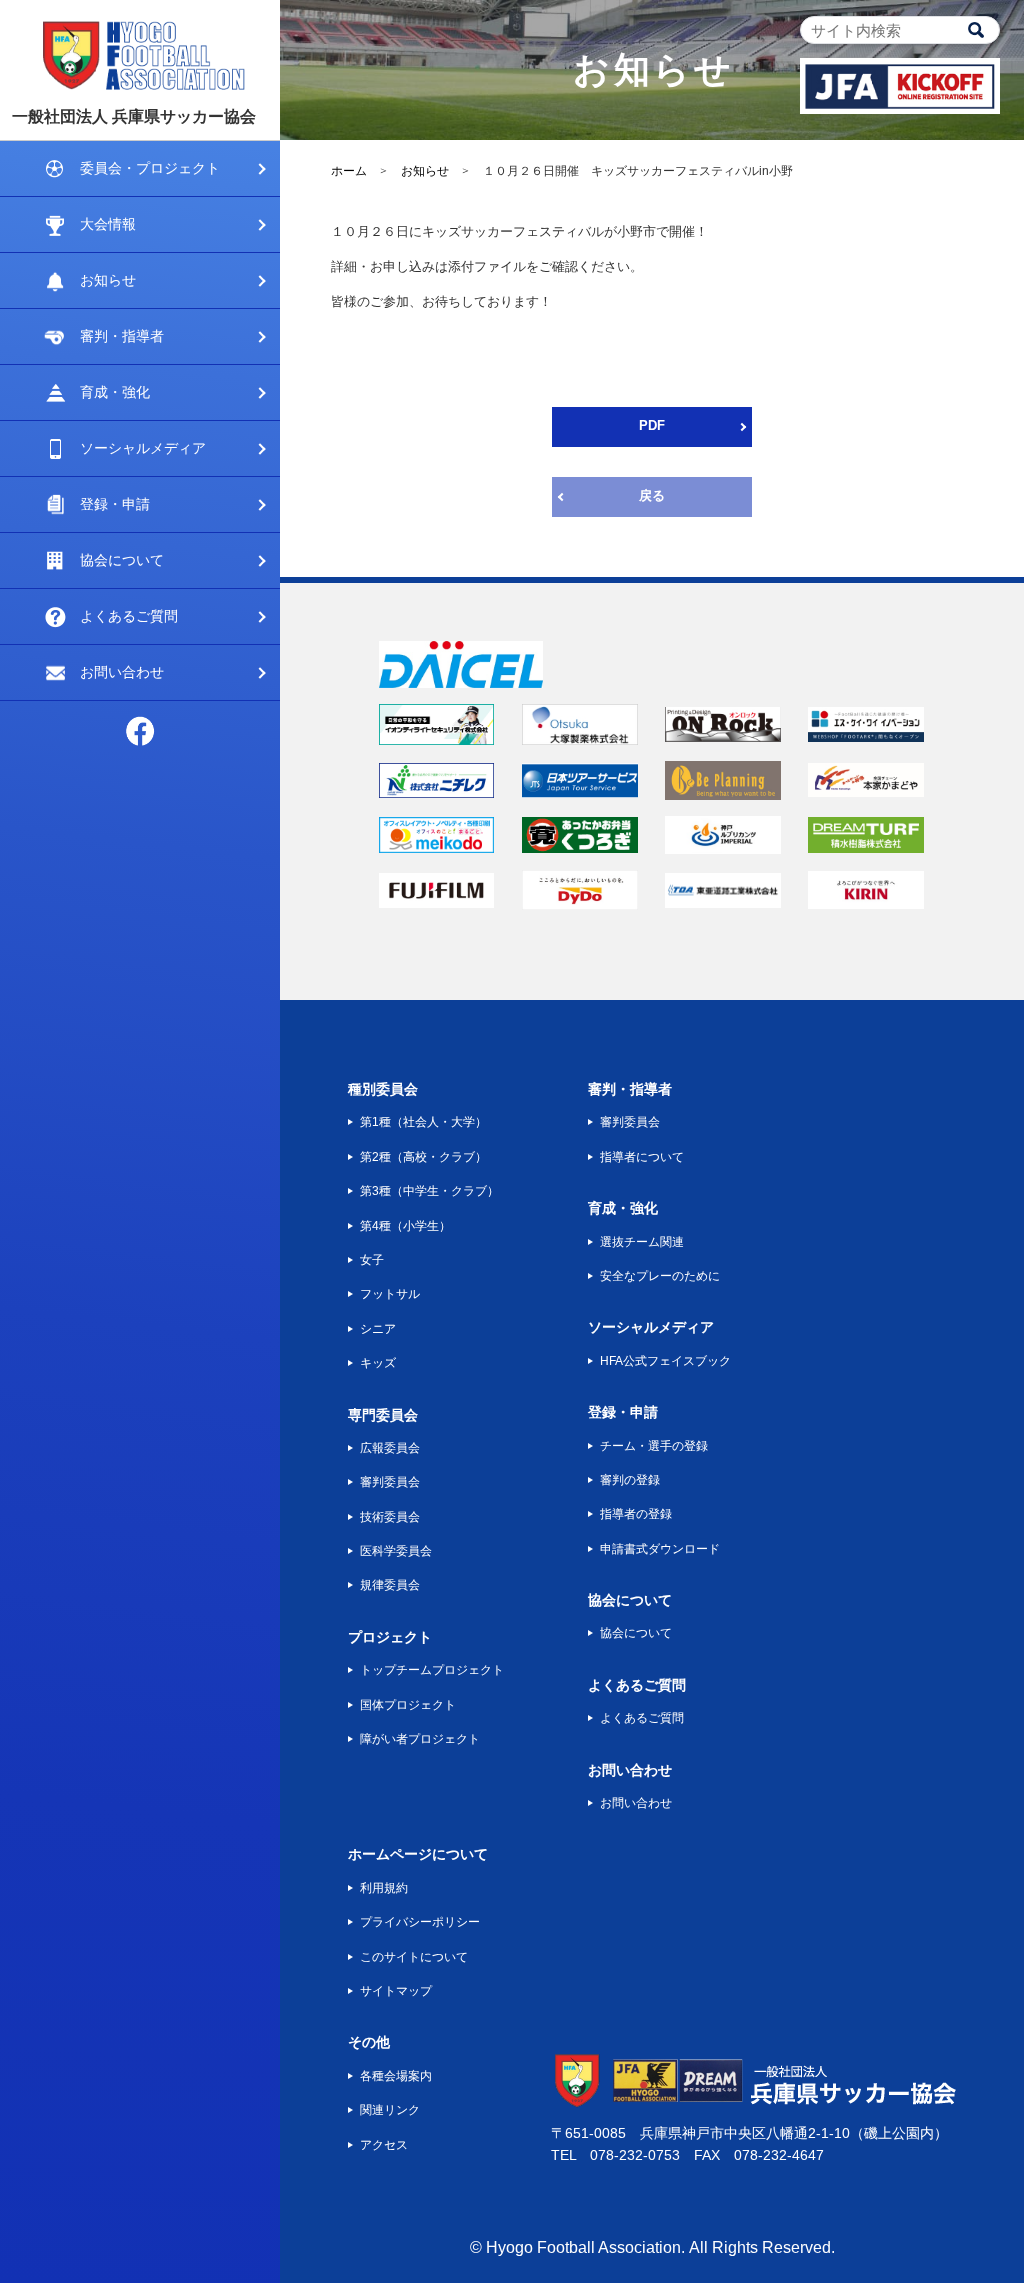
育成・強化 (115, 392)
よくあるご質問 (129, 616)
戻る (652, 495)
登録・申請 (115, 504)
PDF (652, 425)
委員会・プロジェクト (150, 168)
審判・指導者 (122, 336)
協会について (122, 560)
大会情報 (108, 224)
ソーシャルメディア (143, 448)
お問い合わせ (122, 672)
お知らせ (108, 280)
